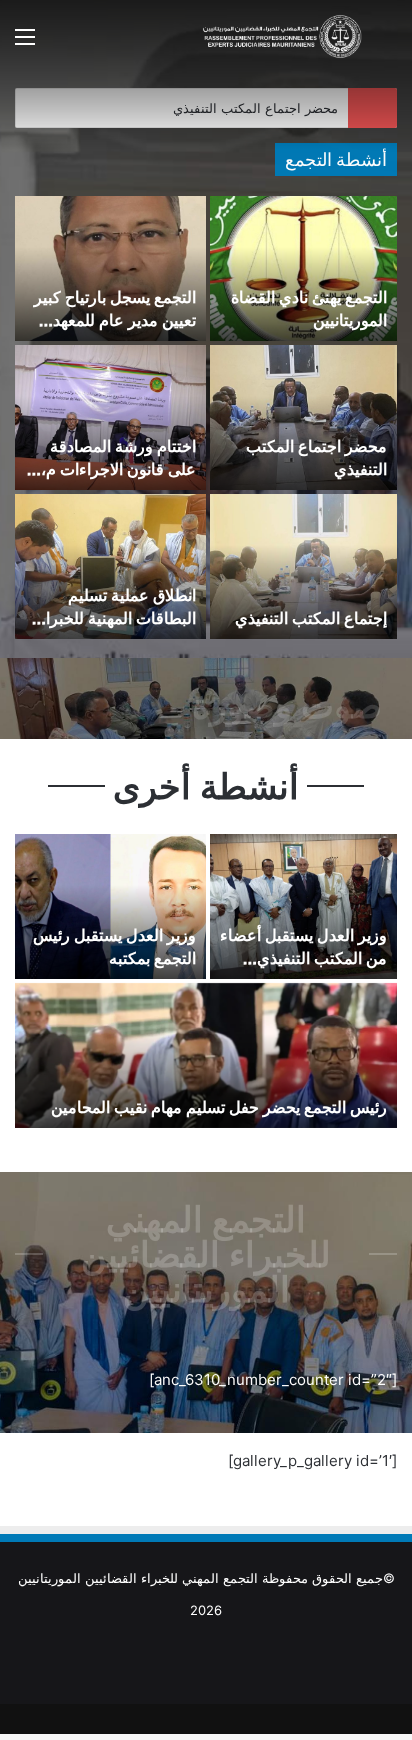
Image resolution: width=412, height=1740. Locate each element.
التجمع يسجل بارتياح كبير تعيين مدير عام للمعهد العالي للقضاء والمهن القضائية (115, 330)
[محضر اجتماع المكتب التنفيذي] (303, 417)
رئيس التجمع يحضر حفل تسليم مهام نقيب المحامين (219, 1107)
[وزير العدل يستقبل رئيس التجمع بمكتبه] (110, 906)
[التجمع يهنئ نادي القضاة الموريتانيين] (303, 268)
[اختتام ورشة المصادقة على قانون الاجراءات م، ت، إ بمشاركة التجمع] (110, 417)
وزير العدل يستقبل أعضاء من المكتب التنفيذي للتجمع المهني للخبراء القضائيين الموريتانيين (303, 968)
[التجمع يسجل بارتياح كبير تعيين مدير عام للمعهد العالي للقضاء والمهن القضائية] (110, 268)
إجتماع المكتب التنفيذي (311, 618)
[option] (206, 419)
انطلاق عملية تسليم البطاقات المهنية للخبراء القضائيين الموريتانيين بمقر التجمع (117, 628)
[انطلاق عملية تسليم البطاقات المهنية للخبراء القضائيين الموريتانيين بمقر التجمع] (110, 566)
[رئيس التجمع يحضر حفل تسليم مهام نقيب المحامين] (206, 1055)
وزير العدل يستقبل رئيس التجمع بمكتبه (114, 946)
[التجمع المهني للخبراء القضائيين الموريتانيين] (282, 36)
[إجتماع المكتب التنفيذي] (303, 566)
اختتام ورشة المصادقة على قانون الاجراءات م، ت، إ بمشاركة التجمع (118, 468)
